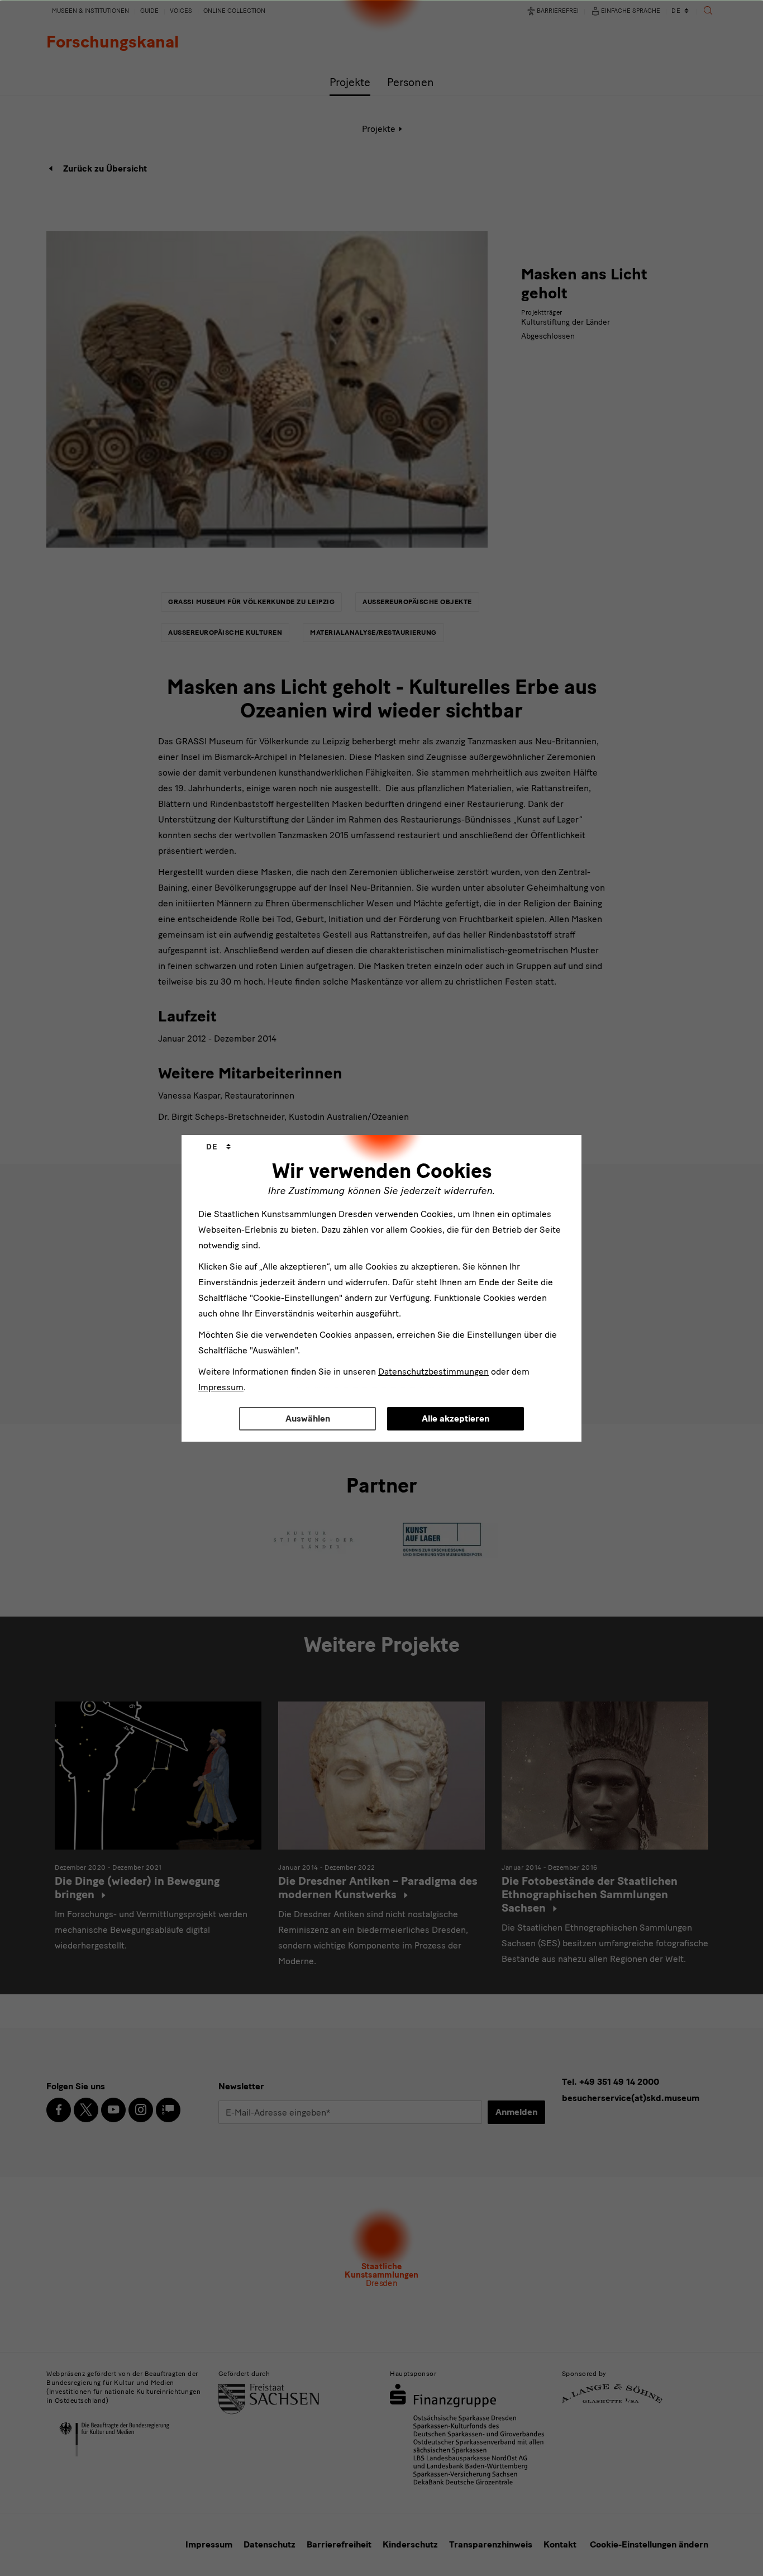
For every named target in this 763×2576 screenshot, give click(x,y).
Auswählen (308, 1418)
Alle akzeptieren (456, 1418)
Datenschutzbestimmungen (433, 1372)
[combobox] (218, 1147)
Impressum (221, 1387)
